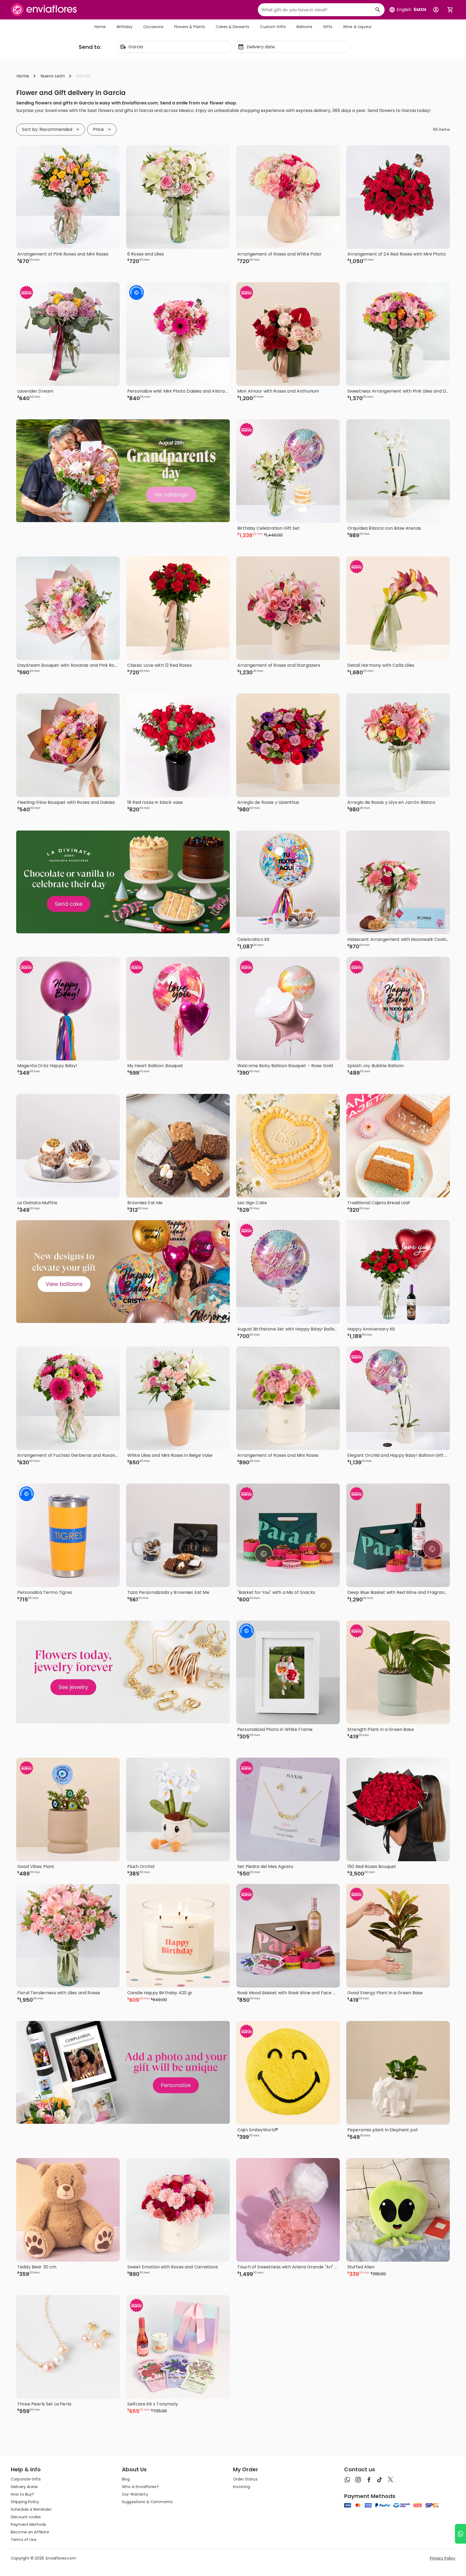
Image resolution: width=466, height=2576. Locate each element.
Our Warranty (135, 2494)
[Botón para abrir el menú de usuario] (436, 10)
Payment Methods (28, 2524)
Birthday (125, 27)
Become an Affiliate (30, 2532)
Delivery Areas (24, 2487)
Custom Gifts (273, 27)
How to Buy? (23, 2494)
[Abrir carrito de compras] (450, 10)
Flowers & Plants (190, 27)
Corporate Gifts (26, 2479)
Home (100, 27)
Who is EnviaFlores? (140, 2487)
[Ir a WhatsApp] (460, 2534)
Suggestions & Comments (147, 2502)
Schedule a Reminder (31, 2509)
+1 (201, 270)
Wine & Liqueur (357, 27)
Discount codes (26, 2517)
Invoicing (241, 2487)
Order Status (245, 2479)
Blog (126, 2479)
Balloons (304, 27)
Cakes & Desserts (232, 27)
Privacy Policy (443, 2558)
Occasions (153, 27)
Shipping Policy (25, 2502)
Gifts (328, 27)
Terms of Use (24, 2540)
